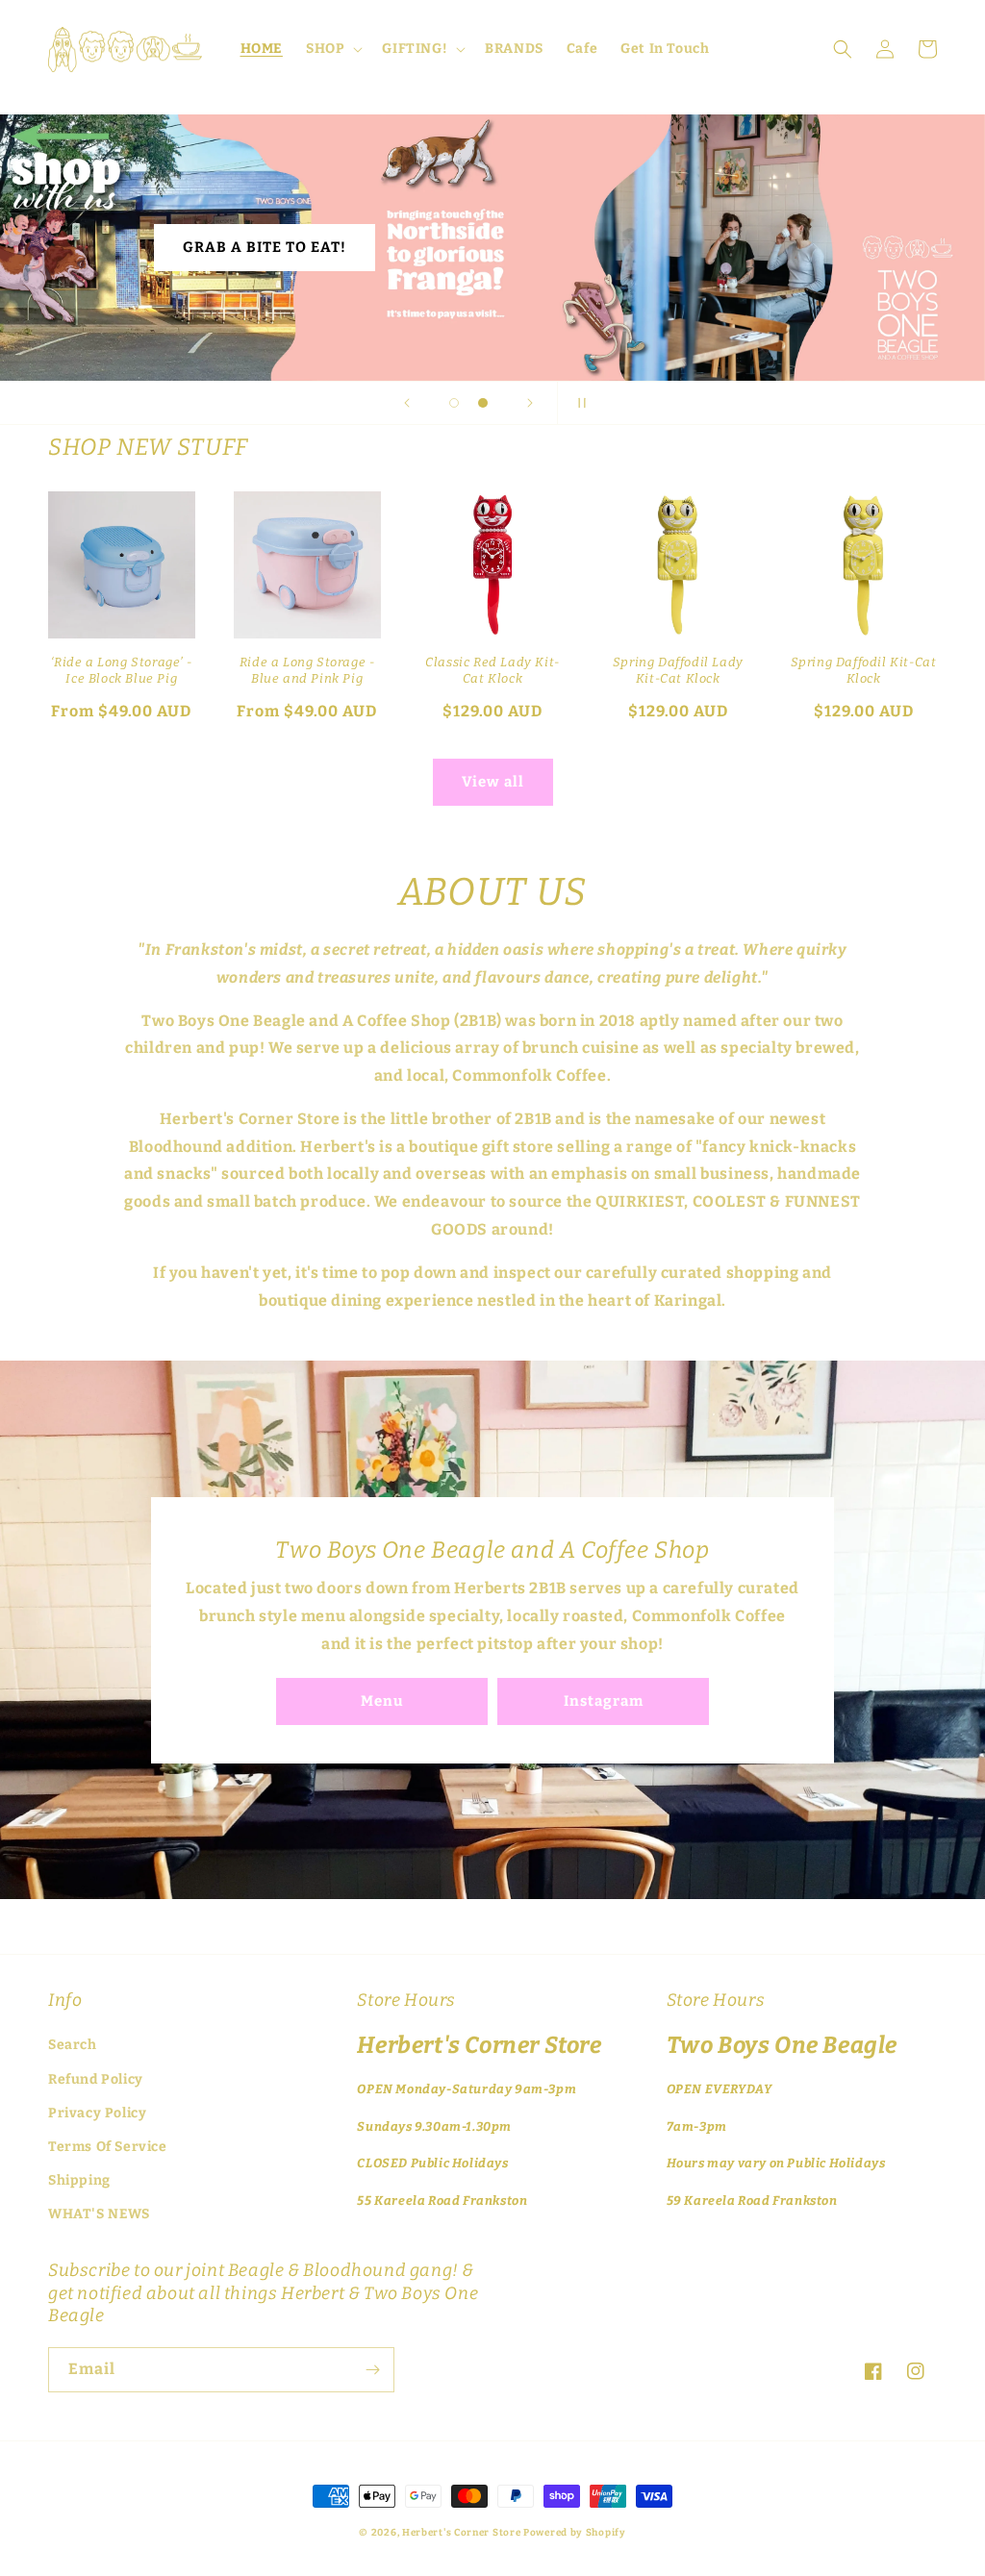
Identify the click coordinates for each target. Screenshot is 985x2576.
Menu (382, 1701)
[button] (332, 49)
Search (73, 2045)
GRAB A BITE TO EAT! (265, 247)
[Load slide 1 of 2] (454, 403)
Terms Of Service (108, 2147)
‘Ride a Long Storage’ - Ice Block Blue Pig (121, 670)
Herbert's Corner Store (461, 2533)
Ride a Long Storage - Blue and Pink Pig (307, 670)
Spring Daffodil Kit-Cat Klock (864, 670)
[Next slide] (530, 403)
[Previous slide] (407, 403)
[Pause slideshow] (578, 403)
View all (493, 782)
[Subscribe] (372, 2370)
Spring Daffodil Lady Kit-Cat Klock (678, 670)
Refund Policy (96, 2079)
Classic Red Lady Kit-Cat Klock (492, 670)
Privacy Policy (97, 2113)
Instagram (604, 1701)
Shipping (79, 2180)
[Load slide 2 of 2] (483, 403)
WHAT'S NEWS (99, 2214)
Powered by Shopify (575, 2533)
